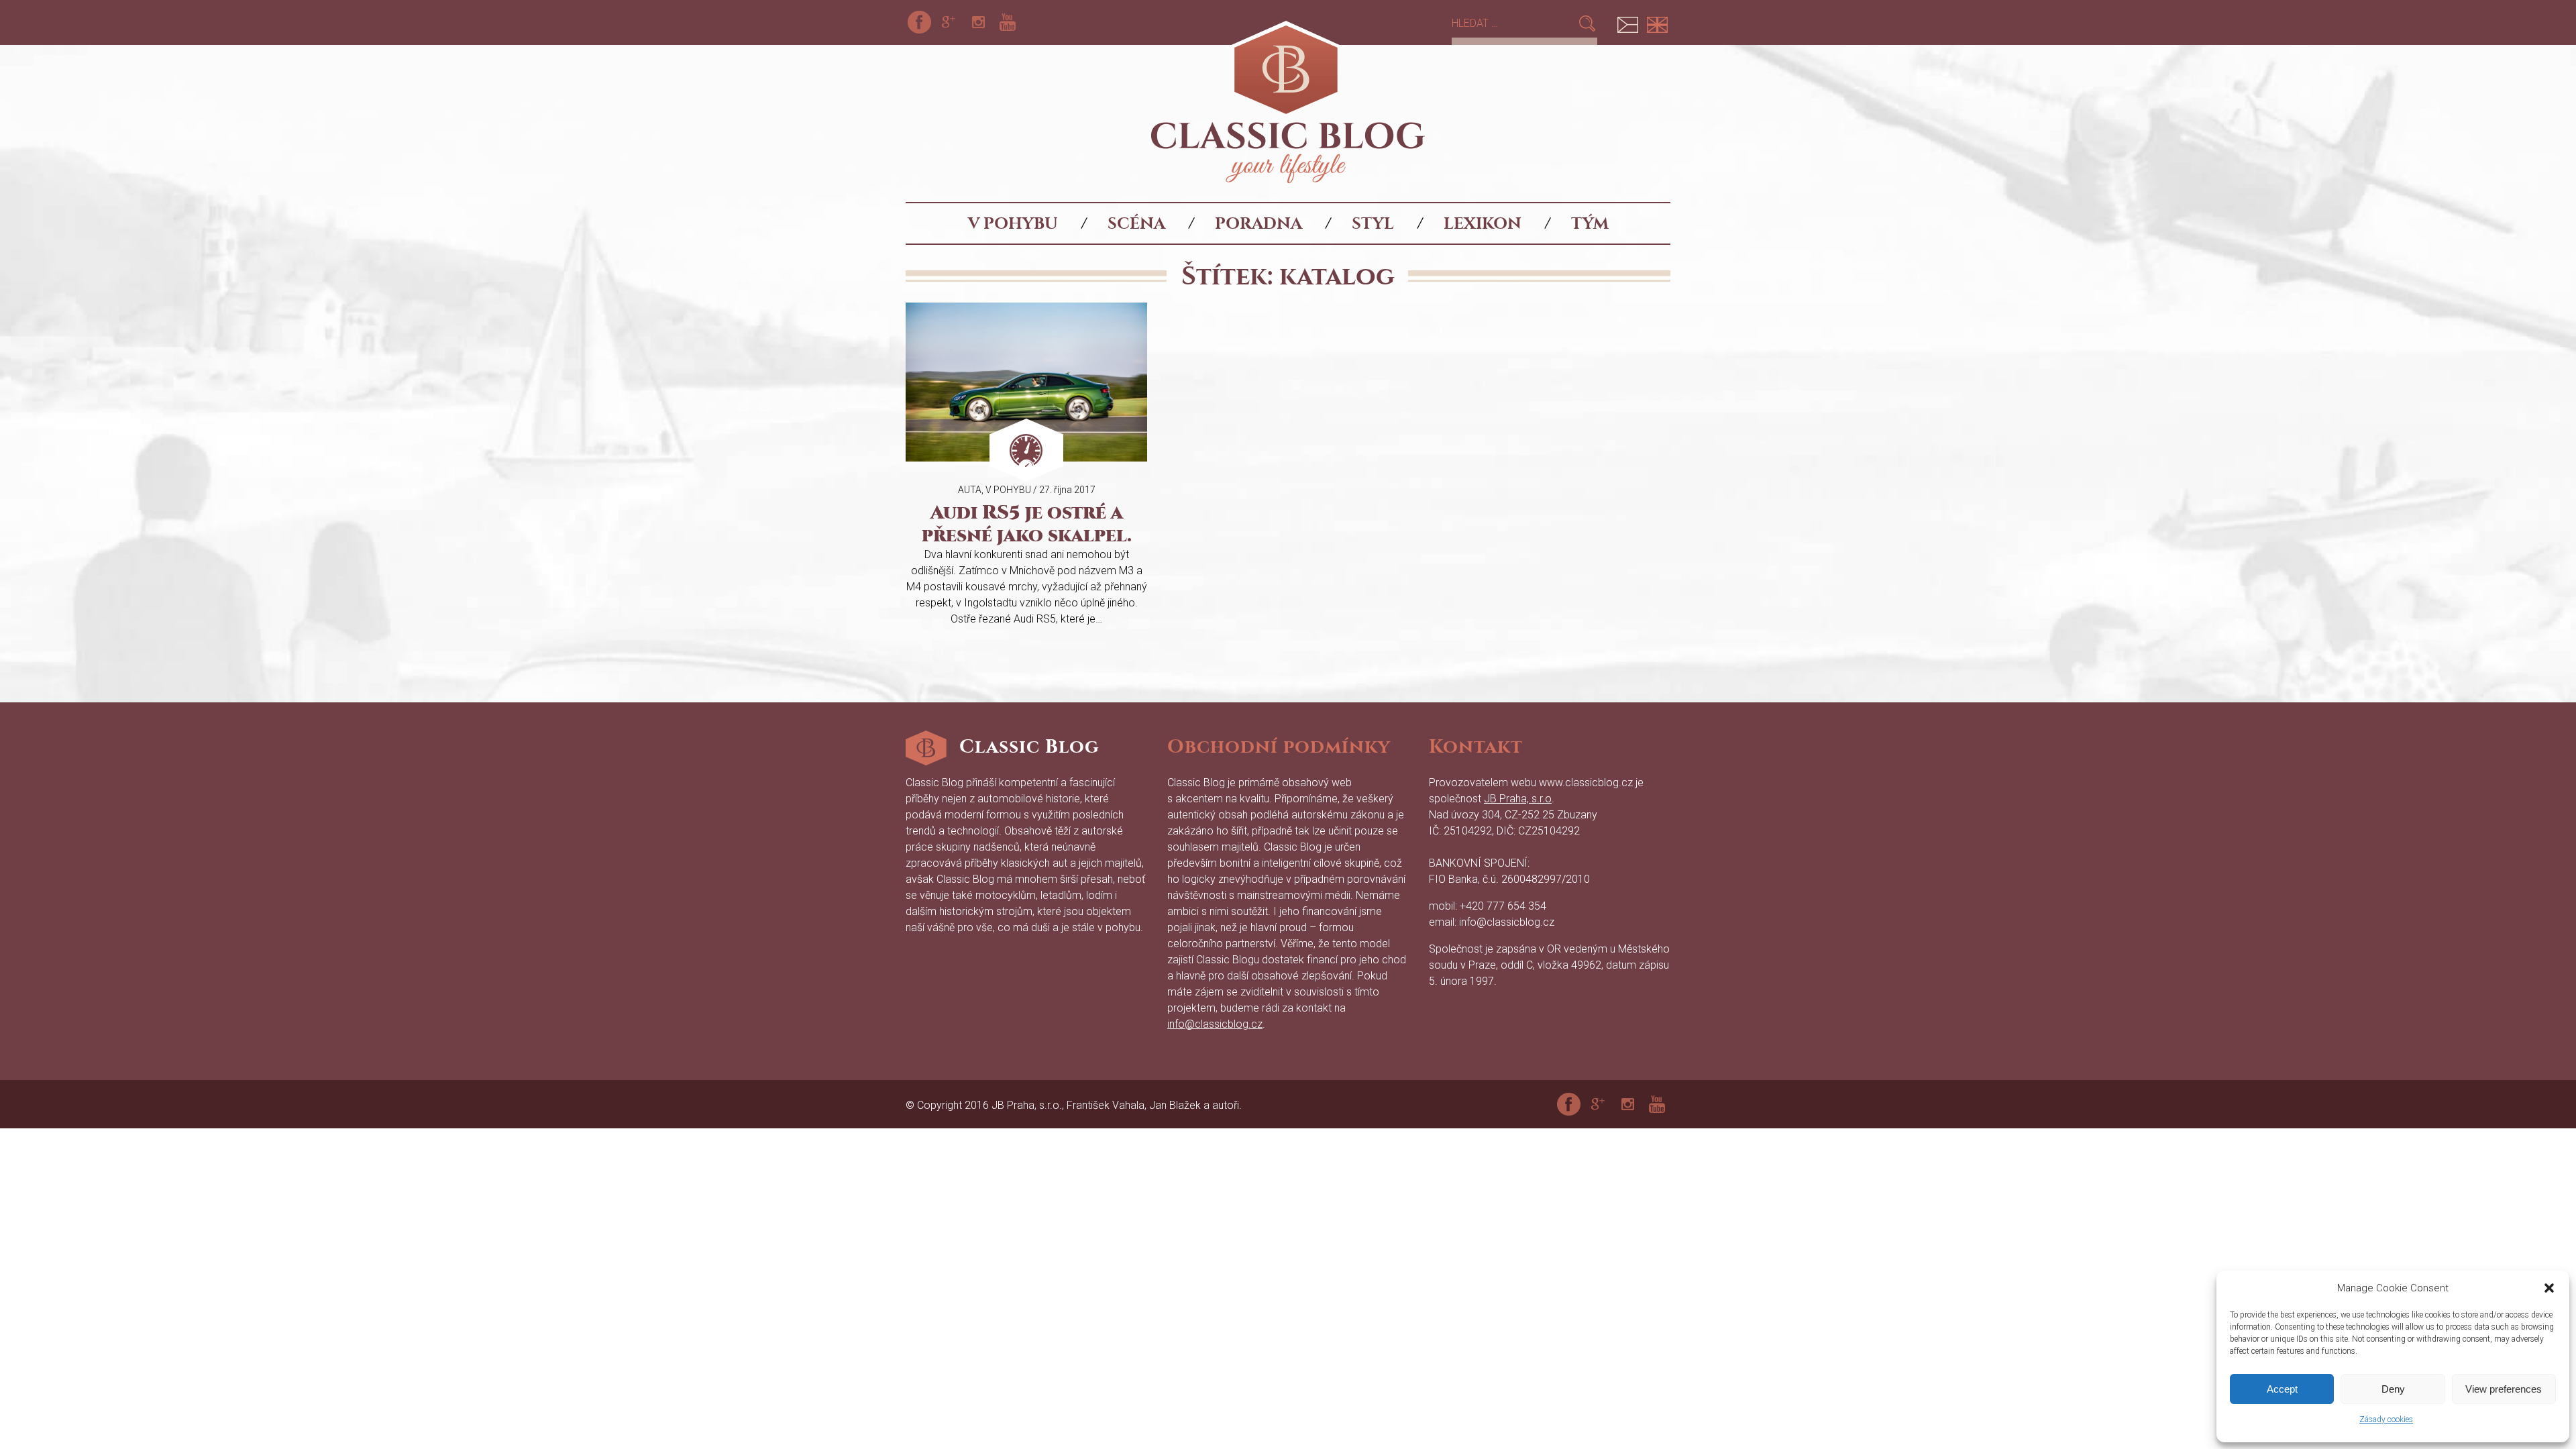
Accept (2282, 1389)
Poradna (1258, 223)
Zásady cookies (2386, 1419)
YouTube (1008, 22)
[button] (2549, 1288)
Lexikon (1483, 223)
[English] (1657, 22)
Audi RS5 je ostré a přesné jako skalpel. (1027, 524)
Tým (1590, 223)
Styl (1373, 223)
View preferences (2504, 1389)
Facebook (919, 22)
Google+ (949, 22)
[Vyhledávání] (1514, 23)
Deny (2393, 1389)
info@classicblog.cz (1215, 1024)
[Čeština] (1627, 22)
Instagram (978, 22)
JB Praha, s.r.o (1518, 799)
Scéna (1136, 223)
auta (970, 490)
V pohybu (1013, 223)
